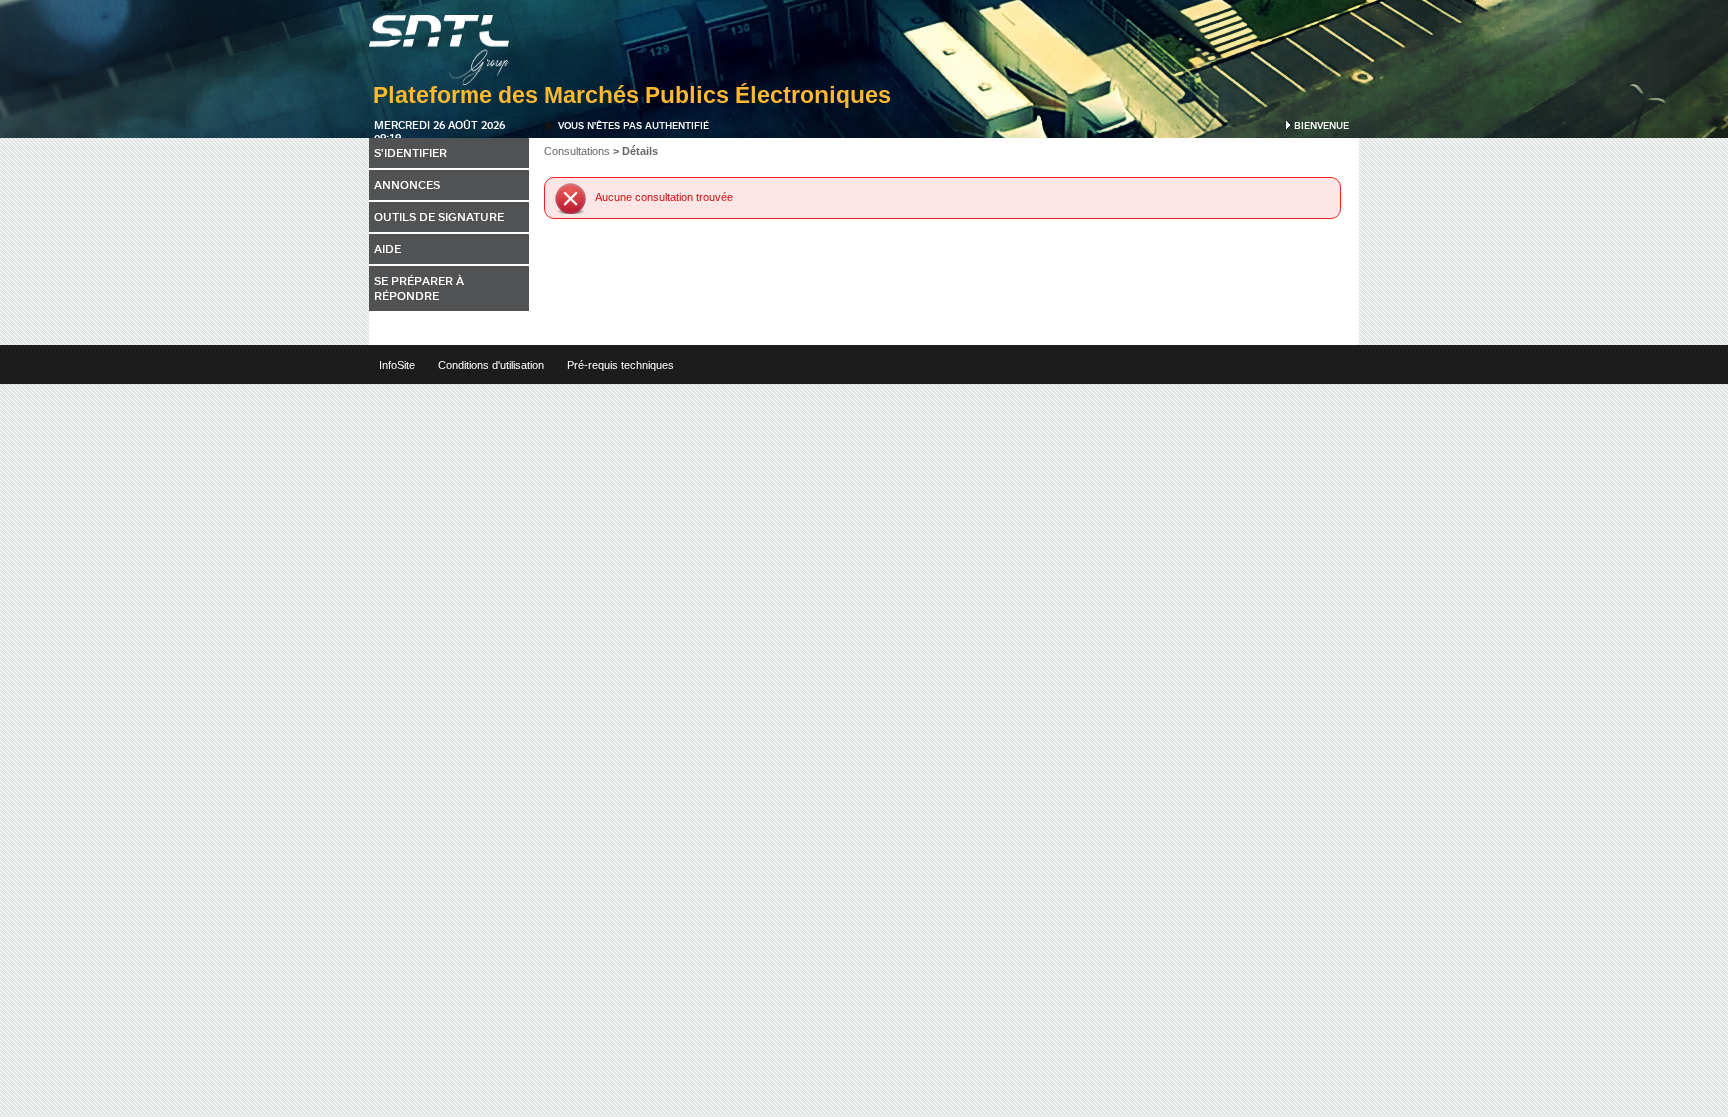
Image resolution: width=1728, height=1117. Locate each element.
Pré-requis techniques (620, 365)
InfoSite (397, 365)
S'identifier (410, 152)
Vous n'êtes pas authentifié (633, 125)
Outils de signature (439, 216)
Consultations (577, 151)
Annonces (407, 184)
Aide (387, 248)
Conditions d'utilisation (491, 365)
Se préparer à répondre (419, 288)
